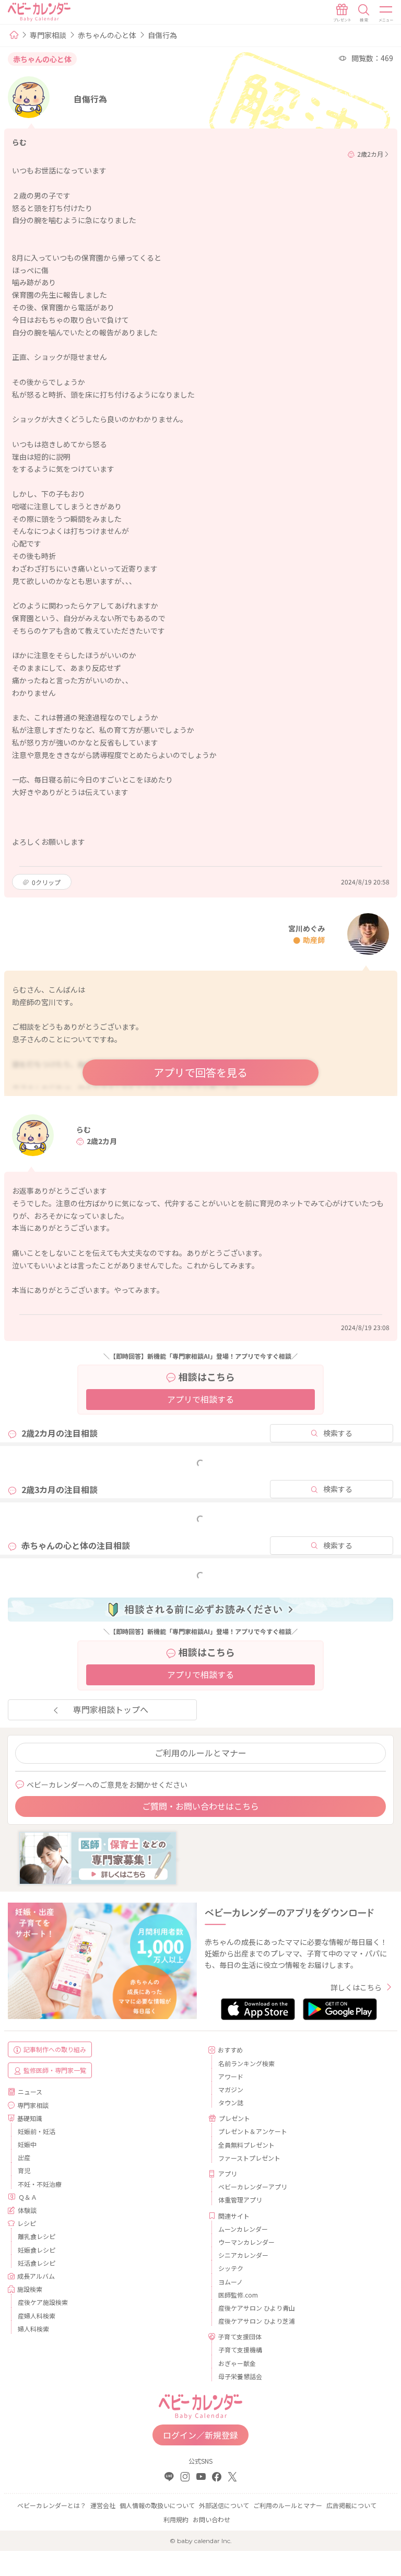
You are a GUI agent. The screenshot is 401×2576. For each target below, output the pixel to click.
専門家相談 (48, 35)
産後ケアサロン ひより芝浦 (257, 2321)
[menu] (386, 13)
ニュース (30, 2091)
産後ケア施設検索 (43, 2302)
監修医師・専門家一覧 (55, 2070)
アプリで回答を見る (200, 1072)
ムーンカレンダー (243, 2229)
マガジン (231, 2089)
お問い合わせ (211, 2519)
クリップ (46, 882)
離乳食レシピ (37, 2236)
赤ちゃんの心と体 (107, 35)
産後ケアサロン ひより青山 (257, 2308)
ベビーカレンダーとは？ (52, 2505)
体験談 (27, 2210)
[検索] (364, 13)
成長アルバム (36, 2276)
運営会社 (103, 2505)
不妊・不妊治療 (40, 2184)
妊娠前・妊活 (37, 2131)
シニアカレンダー (243, 2255)
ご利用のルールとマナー (200, 1753)
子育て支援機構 (240, 2350)
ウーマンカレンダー (246, 2242)
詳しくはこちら (356, 1987)
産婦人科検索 (37, 2316)
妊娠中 (27, 2144)
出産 (24, 2157)
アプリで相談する (200, 1399)
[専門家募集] (98, 1857)
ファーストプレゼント (249, 2158)
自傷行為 (162, 35)
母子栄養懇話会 (240, 2376)
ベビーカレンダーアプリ (253, 2187)
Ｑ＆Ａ (28, 2197)
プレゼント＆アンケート (253, 2131)
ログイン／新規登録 (200, 2435)
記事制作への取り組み (55, 2049)
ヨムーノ (231, 2282)
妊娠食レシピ (37, 2250)
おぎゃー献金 (237, 2363)
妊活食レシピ (37, 2263)
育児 (24, 2170)
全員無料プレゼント (246, 2145)
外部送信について (224, 2505)
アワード (231, 2076)
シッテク (231, 2268)
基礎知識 (30, 2118)
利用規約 (176, 2519)
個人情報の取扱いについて (157, 2505)
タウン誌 (231, 2102)
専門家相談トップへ (111, 1709)
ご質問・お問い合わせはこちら (200, 1806)
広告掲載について (351, 2505)
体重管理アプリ (240, 2200)
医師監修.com (238, 2295)
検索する (338, 1433)
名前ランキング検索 (246, 2063)
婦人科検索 (33, 2329)
